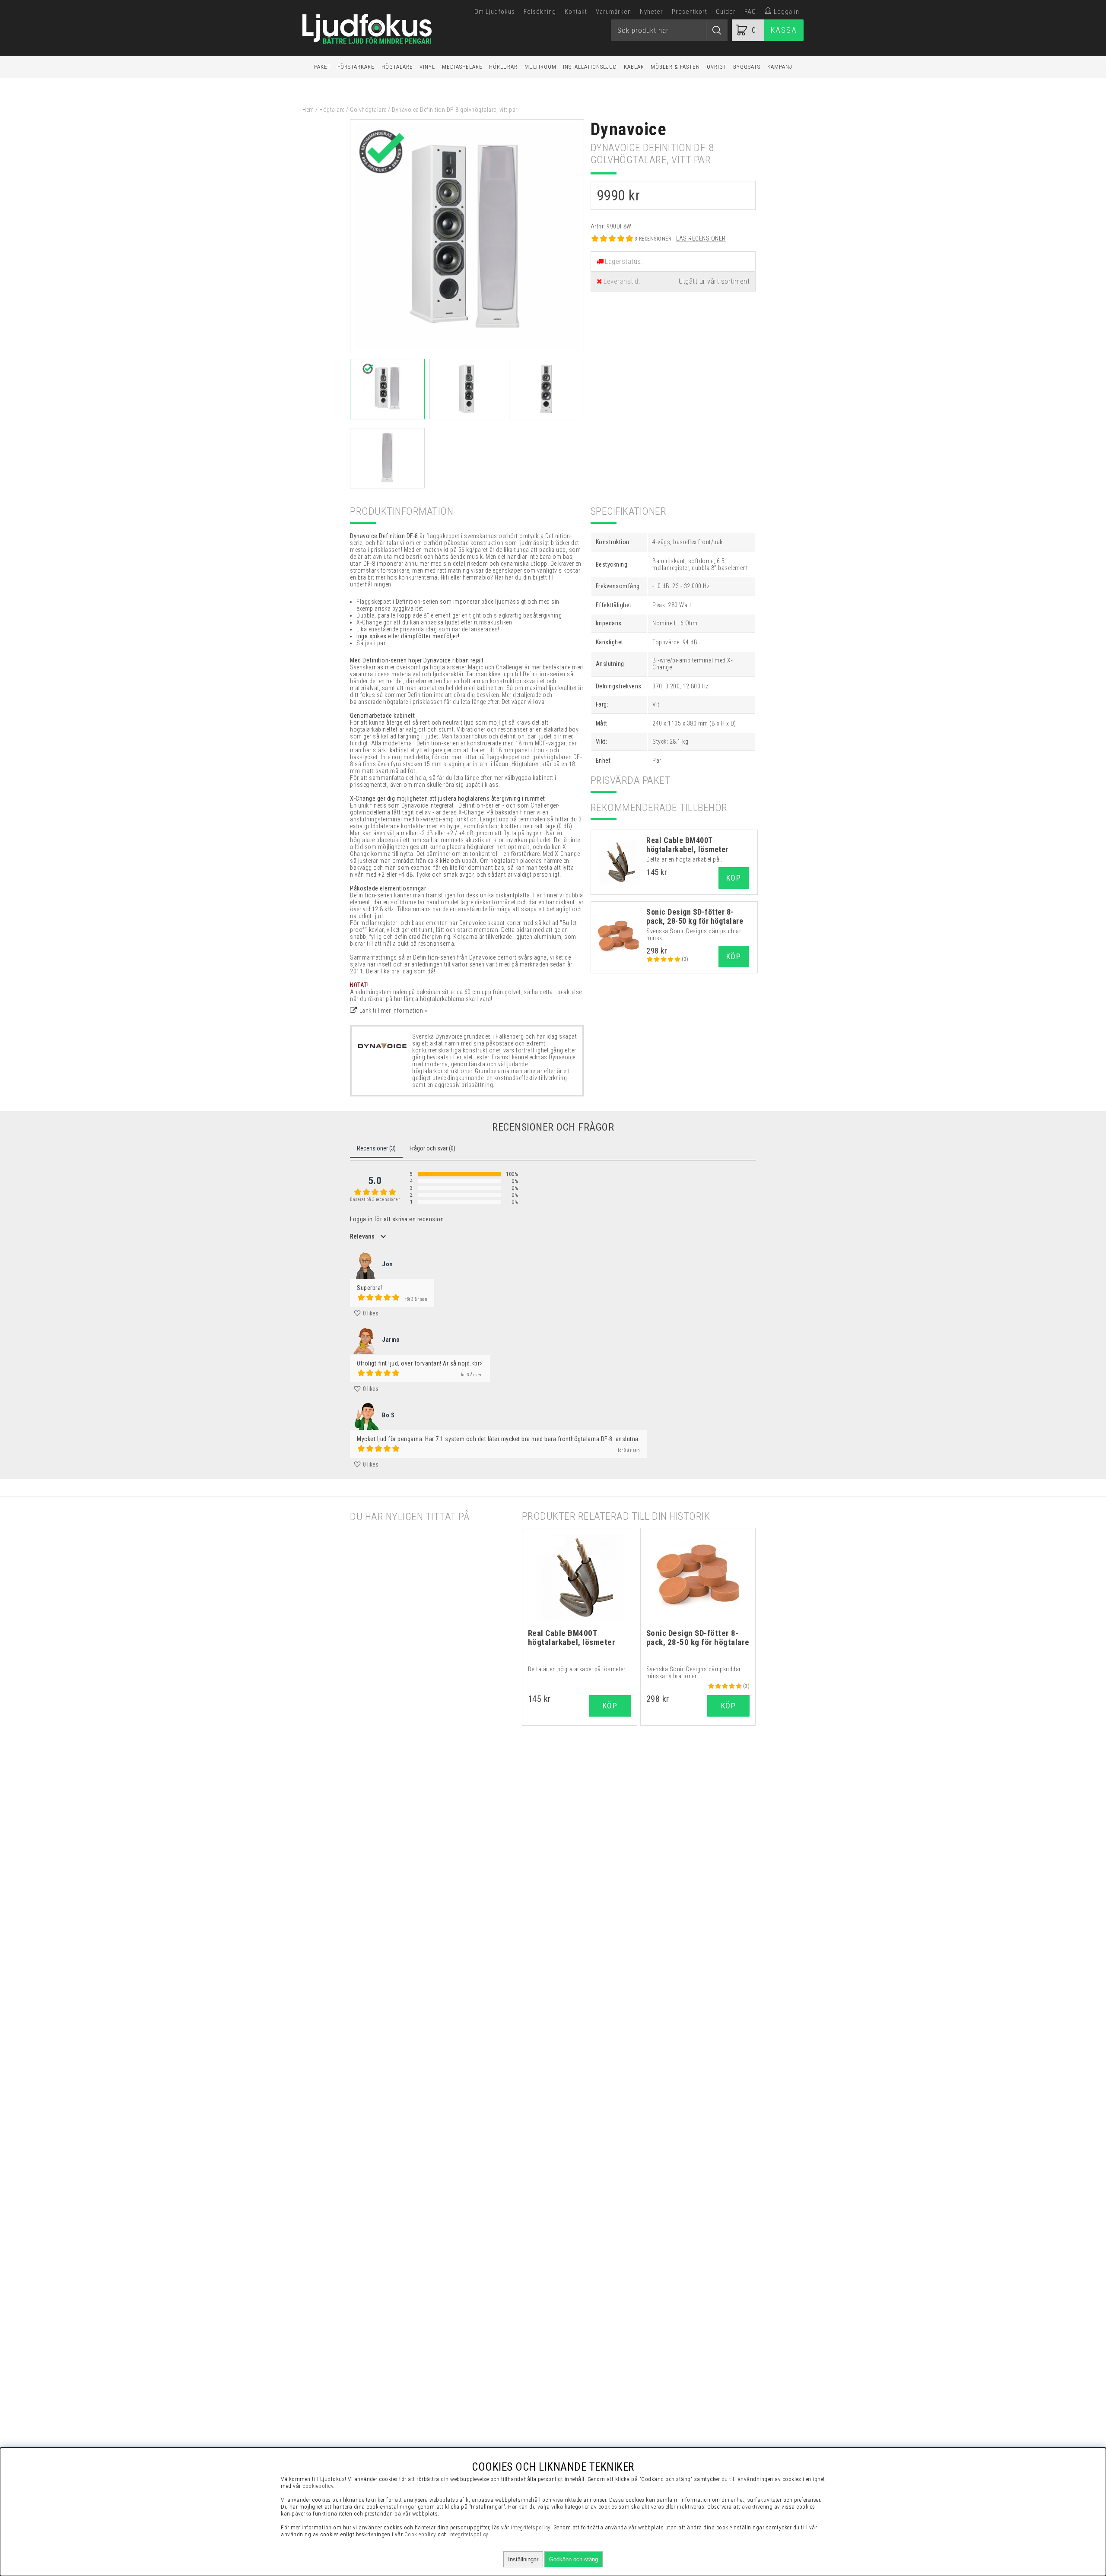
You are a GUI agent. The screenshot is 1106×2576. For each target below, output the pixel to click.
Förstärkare (356, 67)
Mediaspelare (462, 67)
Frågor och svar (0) (432, 1148)
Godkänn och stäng (574, 2559)
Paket (323, 67)
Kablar (634, 67)
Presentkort (690, 12)
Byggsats (747, 67)
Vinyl (427, 67)
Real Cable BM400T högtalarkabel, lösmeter (687, 845)
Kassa (784, 30)
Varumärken (613, 12)
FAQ (750, 12)
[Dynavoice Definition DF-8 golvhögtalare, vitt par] (467, 351)
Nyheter (652, 12)
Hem (308, 110)
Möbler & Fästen (675, 67)
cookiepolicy (318, 2486)
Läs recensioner (701, 238)
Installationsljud (590, 67)
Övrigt (717, 67)
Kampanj (780, 67)
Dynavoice (629, 129)
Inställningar (523, 2559)
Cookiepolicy (420, 2534)
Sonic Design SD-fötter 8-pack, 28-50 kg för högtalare (695, 916)
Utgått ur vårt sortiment (714, 281)
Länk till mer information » (393, 1011)
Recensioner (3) (376, 1148)
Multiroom (540, 67)
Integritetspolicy (468, 2534)
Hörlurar (503, 67)
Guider (726, 12)
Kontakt (576, 12)
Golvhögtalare (368, 110)
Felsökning (540, 12)
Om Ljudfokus (495, 12)
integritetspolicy (531, 2527)
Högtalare (397, 67)
